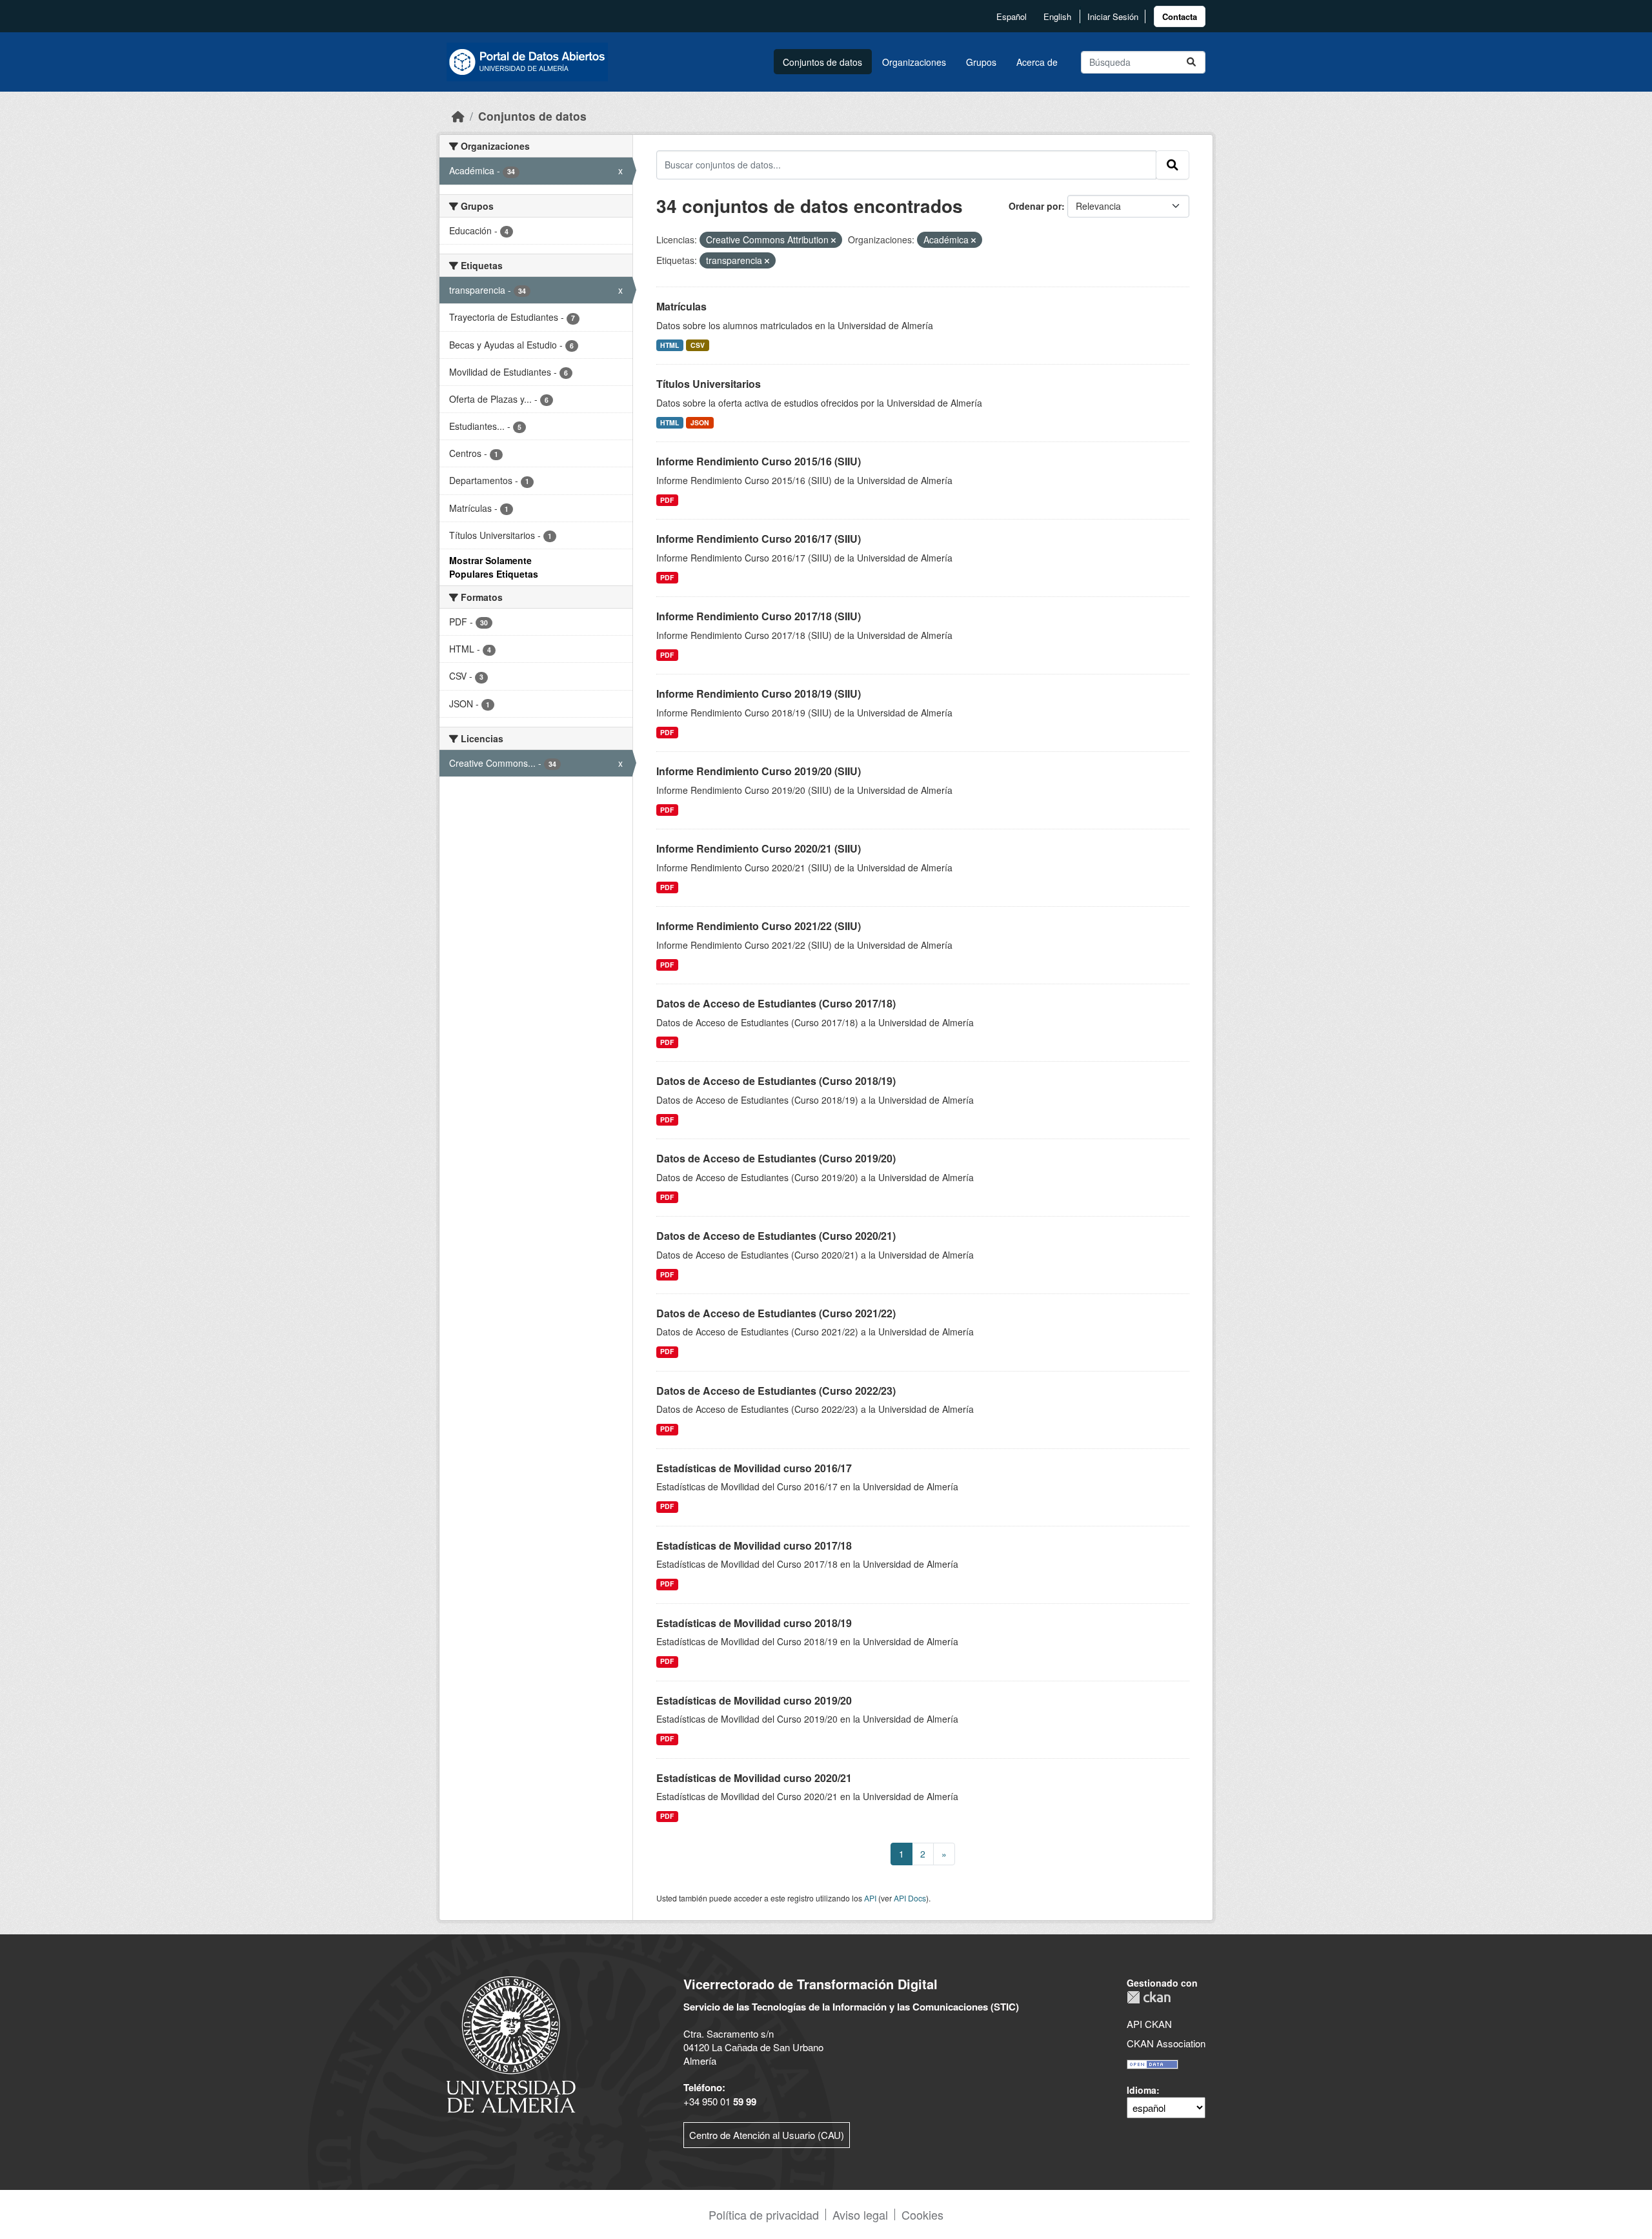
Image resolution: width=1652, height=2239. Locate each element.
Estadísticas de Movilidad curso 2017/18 (754, 1545)
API (870, 1898)
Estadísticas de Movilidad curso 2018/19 (754, 1623)
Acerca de (1037, 62)
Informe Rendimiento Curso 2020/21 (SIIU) (759, 848)
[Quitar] (833, 240)
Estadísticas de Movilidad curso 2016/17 (754, 1468)
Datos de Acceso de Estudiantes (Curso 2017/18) (776, 1003)
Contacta (1180, 16)
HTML (670, 345)
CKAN (1149, 1997)
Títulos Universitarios (709, 384)
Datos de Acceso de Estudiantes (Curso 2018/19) (776, 1081)
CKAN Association (1166, 2043)
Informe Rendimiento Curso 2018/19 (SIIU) (759, 694)
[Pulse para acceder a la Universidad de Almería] (511, 2043)
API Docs (910, 1898)
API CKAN (1149, 2024)
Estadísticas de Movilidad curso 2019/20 (754, 1700)
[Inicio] (458, 116)
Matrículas (681, 306)
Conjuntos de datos (822, 62)
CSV (698, 345)
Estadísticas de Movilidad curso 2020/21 (754, 1778)
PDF (667, 500)
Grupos (981, 62)
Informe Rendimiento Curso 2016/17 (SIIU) (759, 539)
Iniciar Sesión (1113, 16)
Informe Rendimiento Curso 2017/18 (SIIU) (759, 616)
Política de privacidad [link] (764, 2214)
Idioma (1142, 2090)
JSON (700, 422)
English (1057, 16)
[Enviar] (1191, 62)
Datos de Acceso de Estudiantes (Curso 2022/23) (776, 1391)
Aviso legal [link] (860, 2214)
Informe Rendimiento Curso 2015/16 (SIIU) (759, 461)
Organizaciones (914, 62)
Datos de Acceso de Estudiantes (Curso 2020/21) (776, 1236)
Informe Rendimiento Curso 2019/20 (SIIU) (759, 771)
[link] (1180, 16)
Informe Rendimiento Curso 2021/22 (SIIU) (759, 926)
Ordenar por (1035, 206)
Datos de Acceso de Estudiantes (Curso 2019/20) (776, 1158)
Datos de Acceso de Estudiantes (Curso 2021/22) (776, 1313)
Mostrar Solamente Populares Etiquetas (494, 567)
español (1012, 16)
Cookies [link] (922, 2214)
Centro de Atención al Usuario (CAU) (767, 2135)
